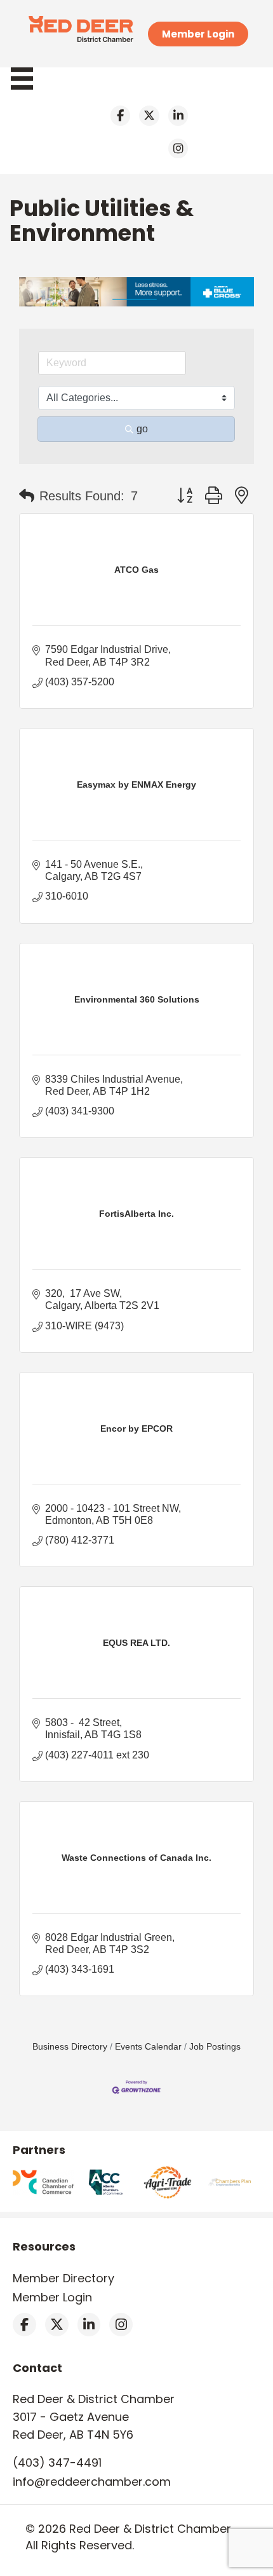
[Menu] (28, 79)
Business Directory (70, 2047)
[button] (27, 496)
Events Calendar (148, 2047)
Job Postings (215, 2047)
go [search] (142, 429)
